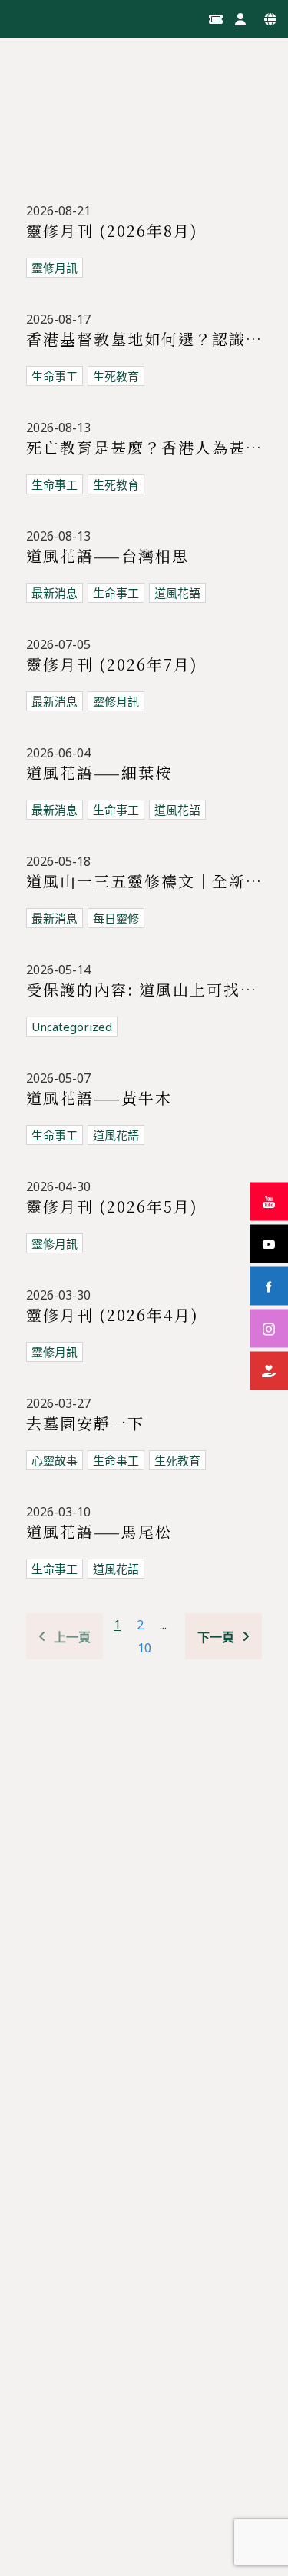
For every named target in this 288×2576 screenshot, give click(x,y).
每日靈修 (116, 918)
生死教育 (116, 376)
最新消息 (55, 593)
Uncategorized (72, 1027)
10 (144, 1648)
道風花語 (116, 1135)
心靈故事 (55, 1460)
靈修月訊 (55, 268)
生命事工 (55, 376)
